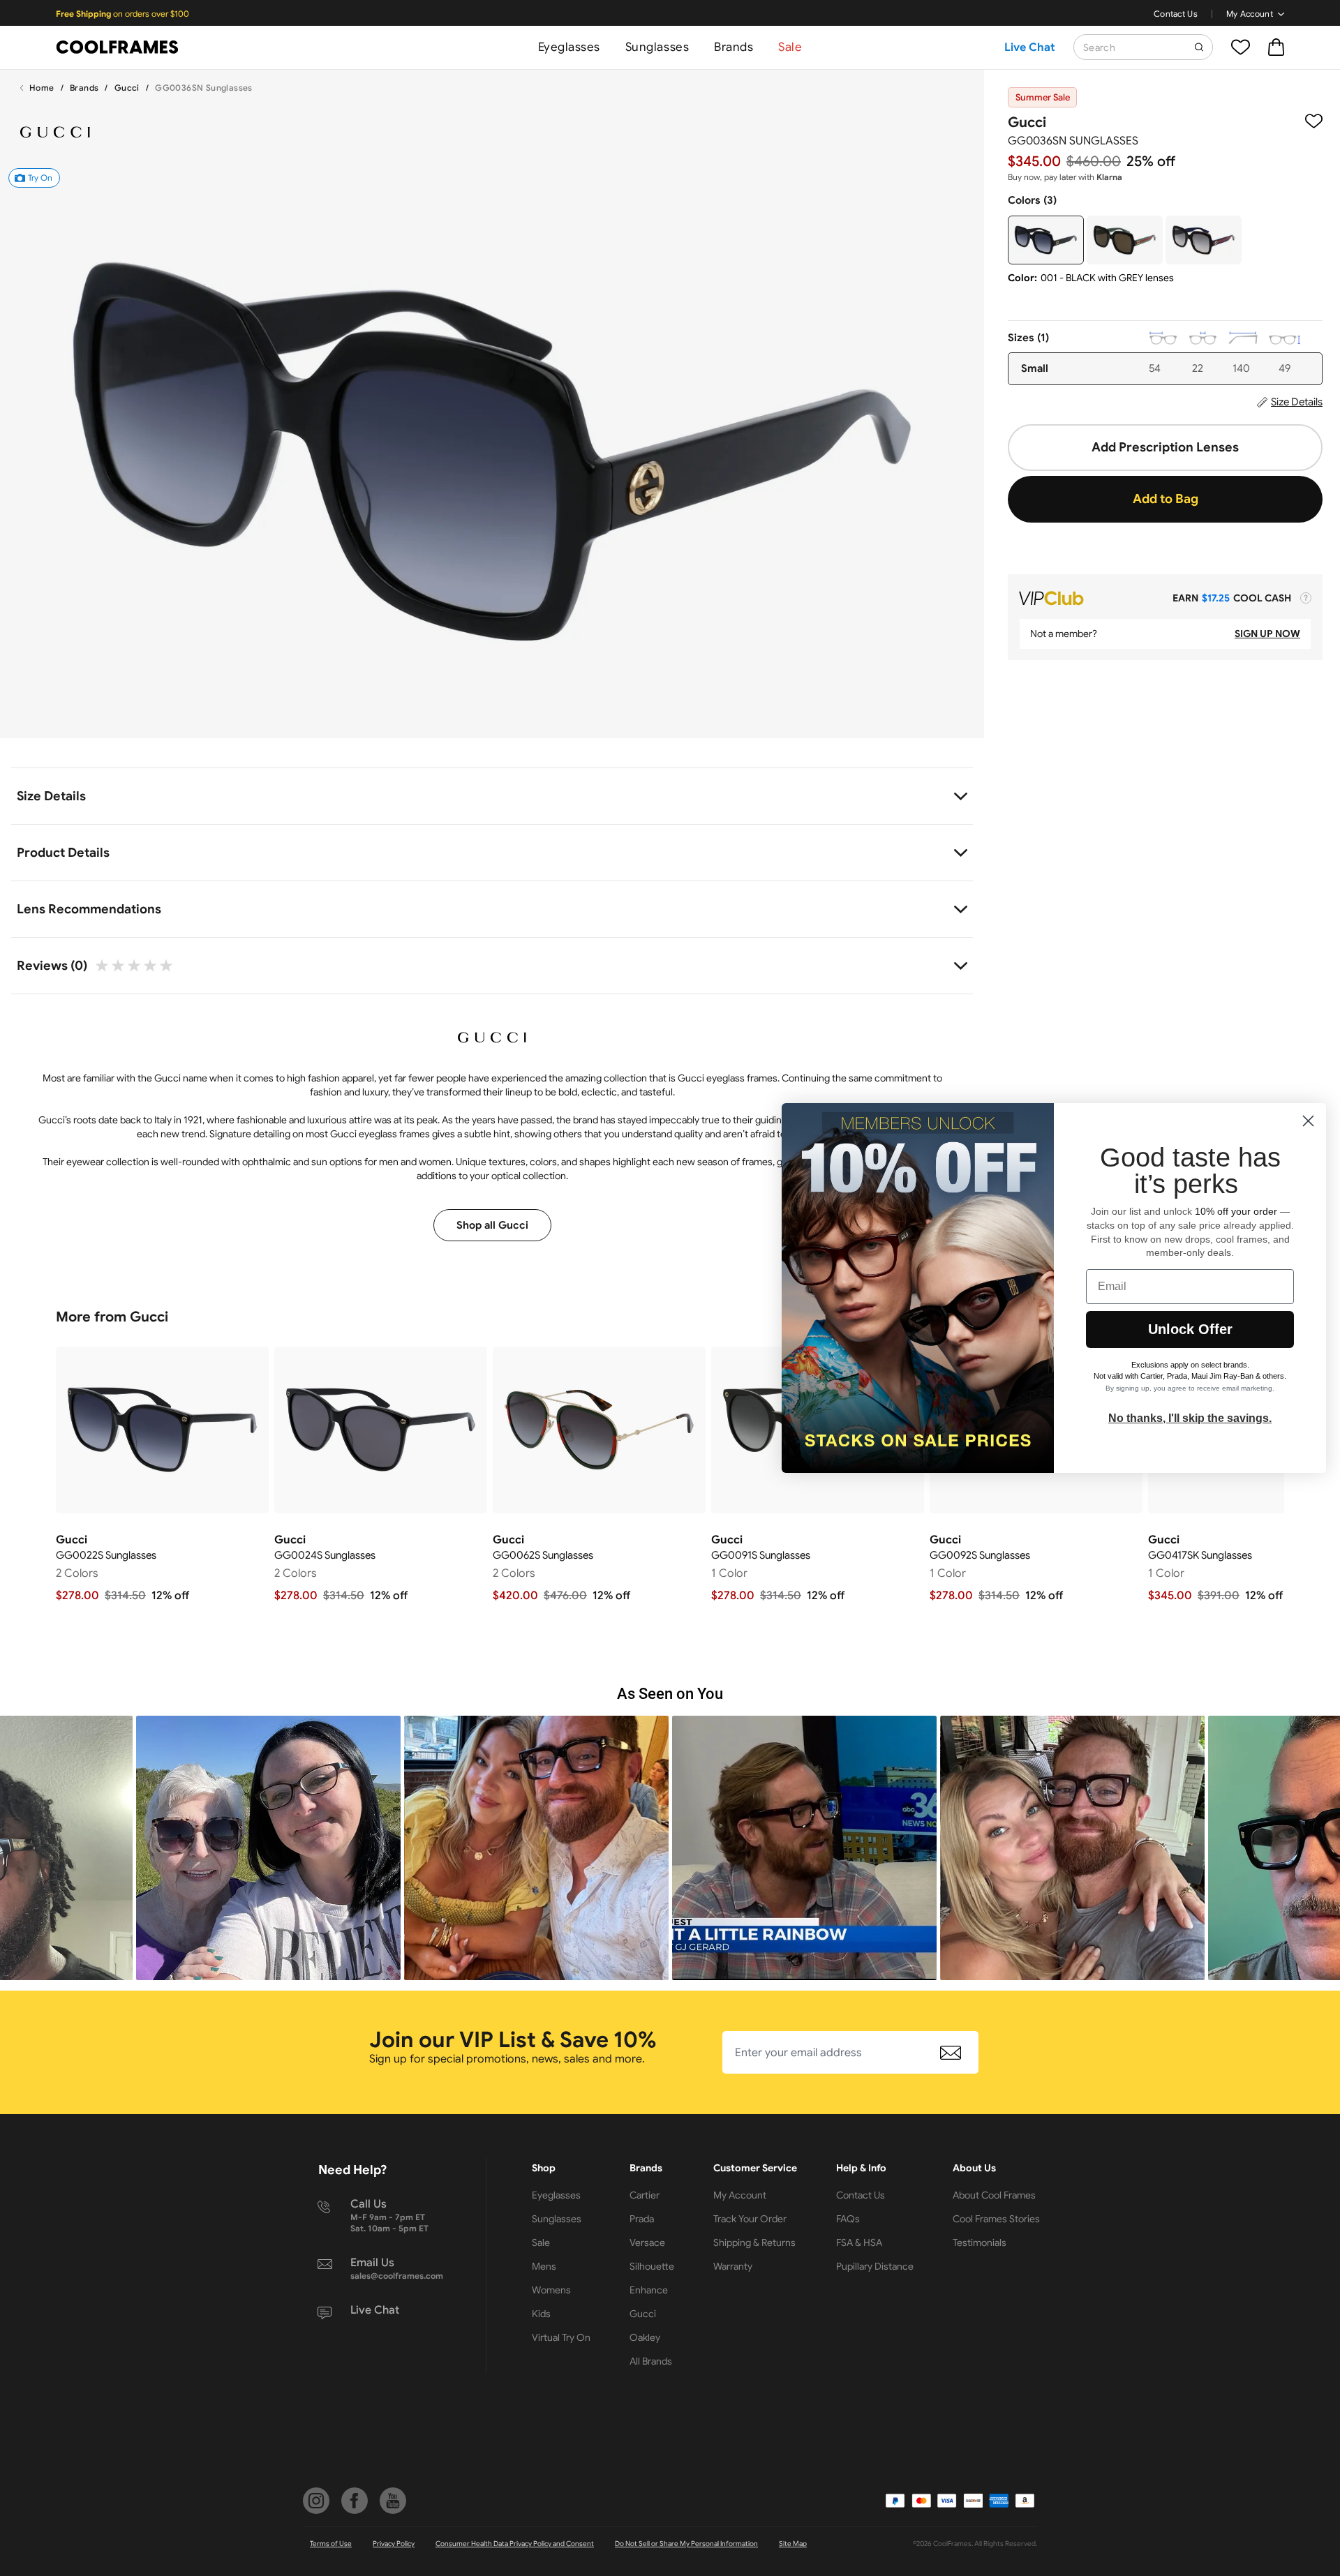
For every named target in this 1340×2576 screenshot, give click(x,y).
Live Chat (1030, 47)
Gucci (127, 88)
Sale (790, 47)
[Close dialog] (1308, 1121)
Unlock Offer (1190, 1329)
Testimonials (980, 2242)
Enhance (649, 2290)
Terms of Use (331, 2544)
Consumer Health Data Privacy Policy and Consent (515, 2544)
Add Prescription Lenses (1165, 447)
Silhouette (652, 2266)
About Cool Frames (994, 2195)
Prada (642, 2219)
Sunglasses (657, 47)
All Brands (651, 2361)
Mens (544, 2266)
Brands (734, 47)
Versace (647, 2242)
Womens (551, 2290)
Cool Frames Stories (996, 2219)
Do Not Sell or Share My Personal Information (686, 2544)
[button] (268, 1848)
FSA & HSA (859, 2242)
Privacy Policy (394, 2544)
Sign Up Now (1267, 634)
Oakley (645, 2337)
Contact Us (1176, 14)
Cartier (645, 2195)
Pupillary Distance (875, 2266)
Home (42, 88)
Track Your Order (750, 2219)
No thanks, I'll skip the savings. (1190, 1418)
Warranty (733, 2266)
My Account (1250, 14)
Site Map (793, 2544)
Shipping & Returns (754, 2242)
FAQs (848, 2219)
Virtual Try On (561, 2337)
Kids (541, 2314)
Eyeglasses (569, 47)
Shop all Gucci (492, 1225)
